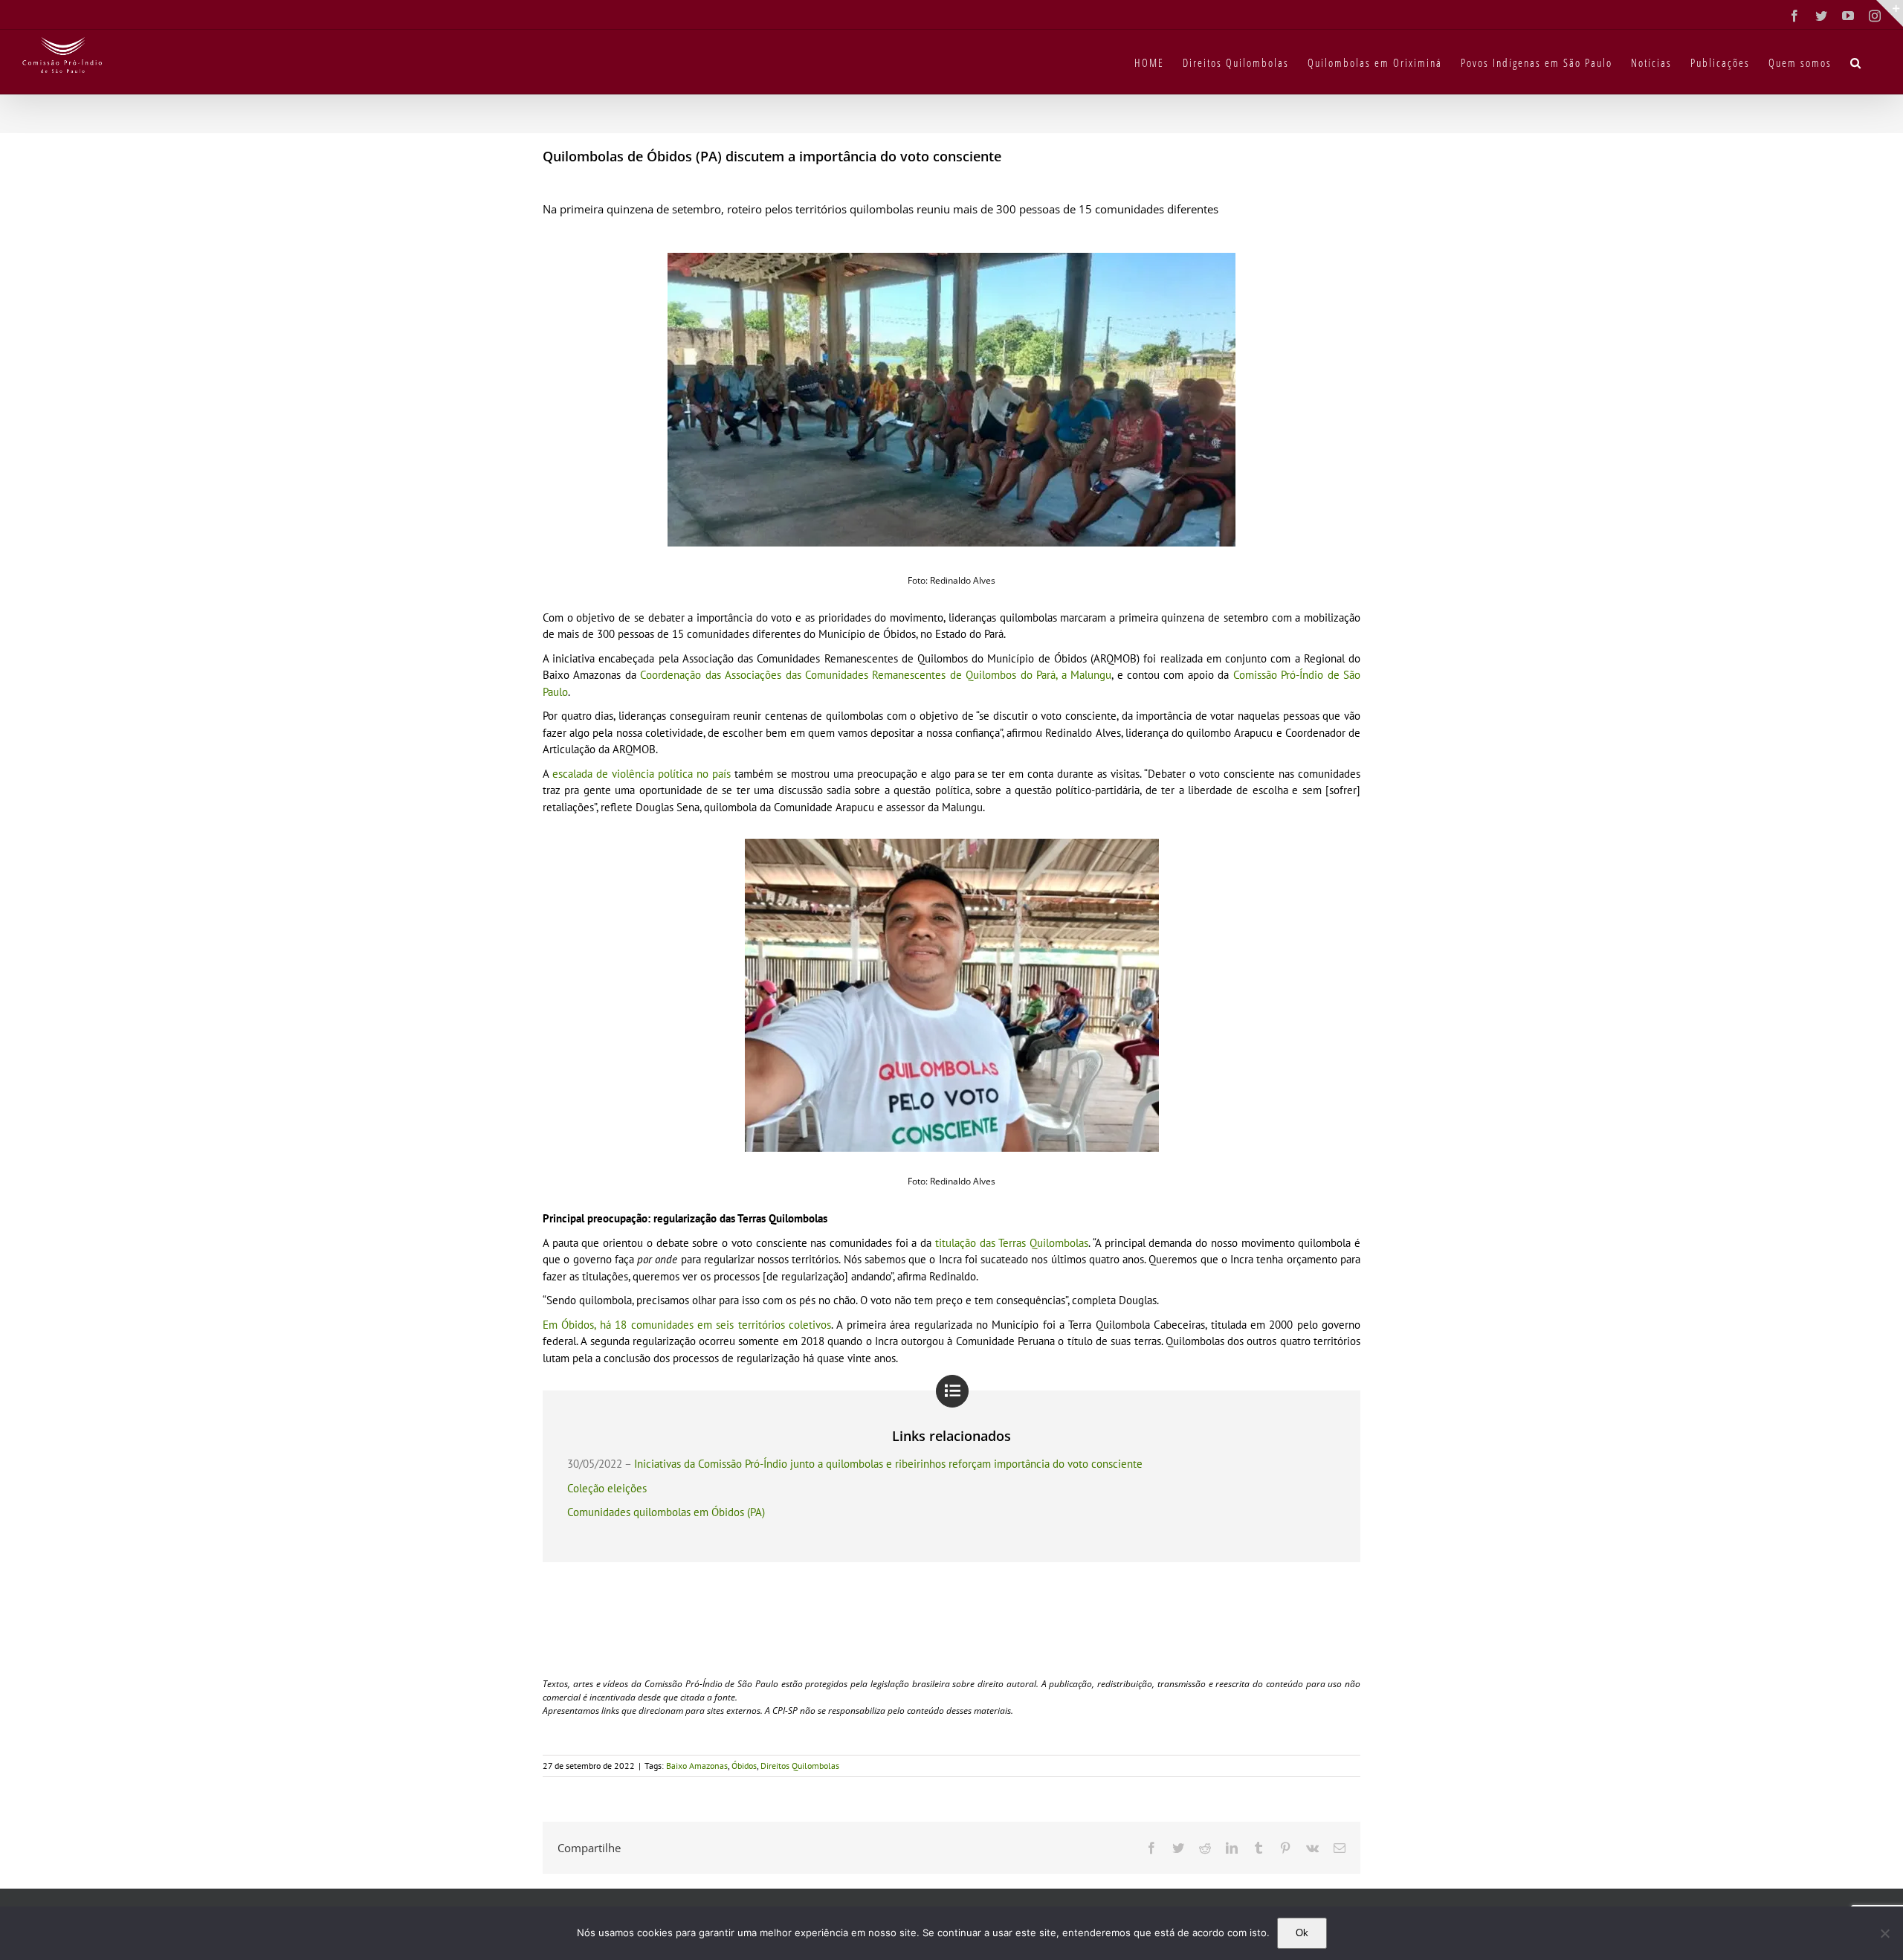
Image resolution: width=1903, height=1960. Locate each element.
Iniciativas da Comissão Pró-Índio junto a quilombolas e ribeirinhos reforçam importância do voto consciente (888, 1464)
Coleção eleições (607, 1488)
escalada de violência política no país (642, 774)
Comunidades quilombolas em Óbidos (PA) (666, 1512)
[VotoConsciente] (952, 844)
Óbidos (744, 1766)
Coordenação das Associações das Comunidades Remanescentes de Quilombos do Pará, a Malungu (876, 675)
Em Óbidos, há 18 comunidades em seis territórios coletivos (687, 1325)
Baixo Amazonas (697, 1766)
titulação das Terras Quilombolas (1012, 1243)
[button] (1856, 62)
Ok (1302, 1933)
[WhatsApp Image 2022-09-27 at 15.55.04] (951, 258)
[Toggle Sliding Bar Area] (1890, 13)
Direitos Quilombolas (800, 1766)
